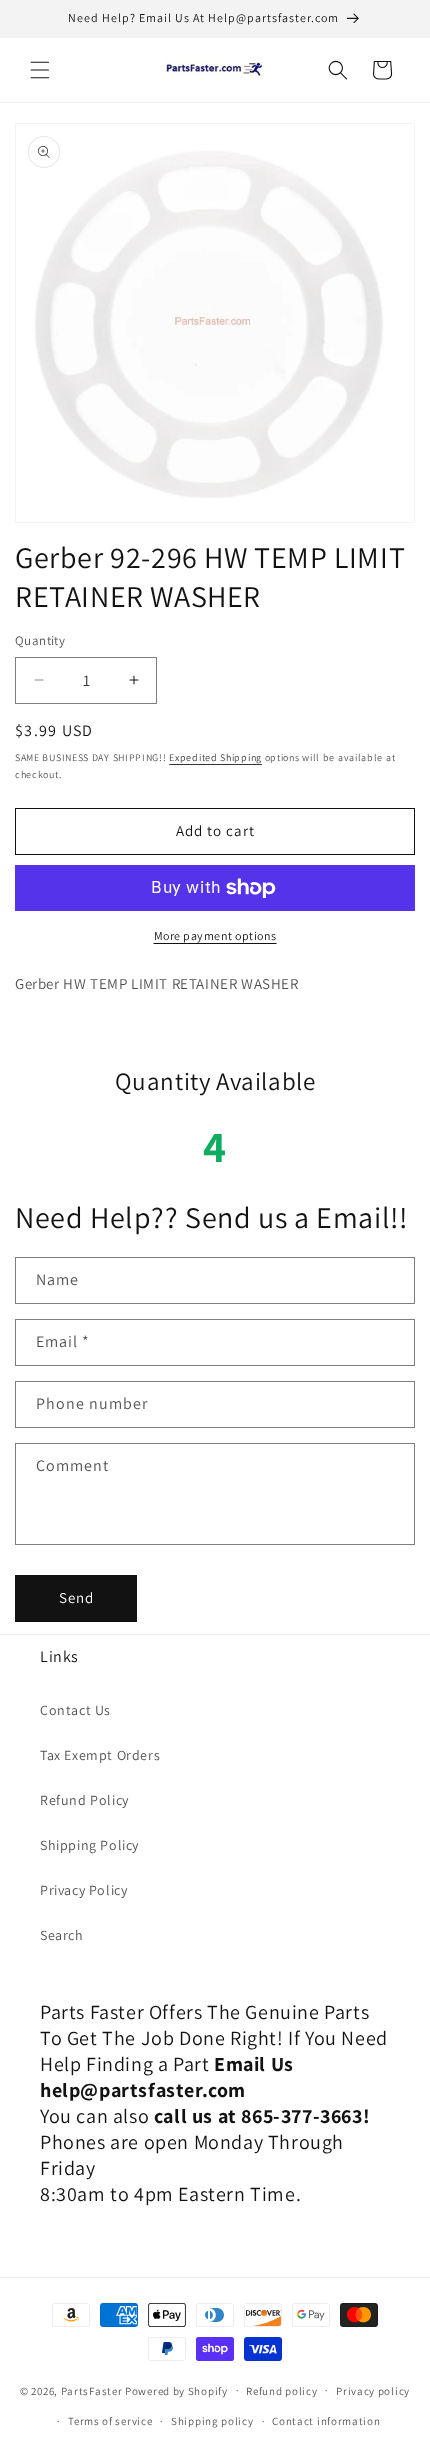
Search (62, 1935)
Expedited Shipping (215, 757)
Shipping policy (212, 2421)
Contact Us (75, 1710)
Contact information (326, 2421)
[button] (40, 70)
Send (76, 1597)
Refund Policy (84, 1800)
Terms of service (110, 2421)
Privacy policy (373, 2391)
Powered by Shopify (176, 2390)
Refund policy (281, 2391)
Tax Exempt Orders (100, 1755)
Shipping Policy (89, 1845)
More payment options (215, 935)
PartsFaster (92, 2390)
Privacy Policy (83, 1890)
